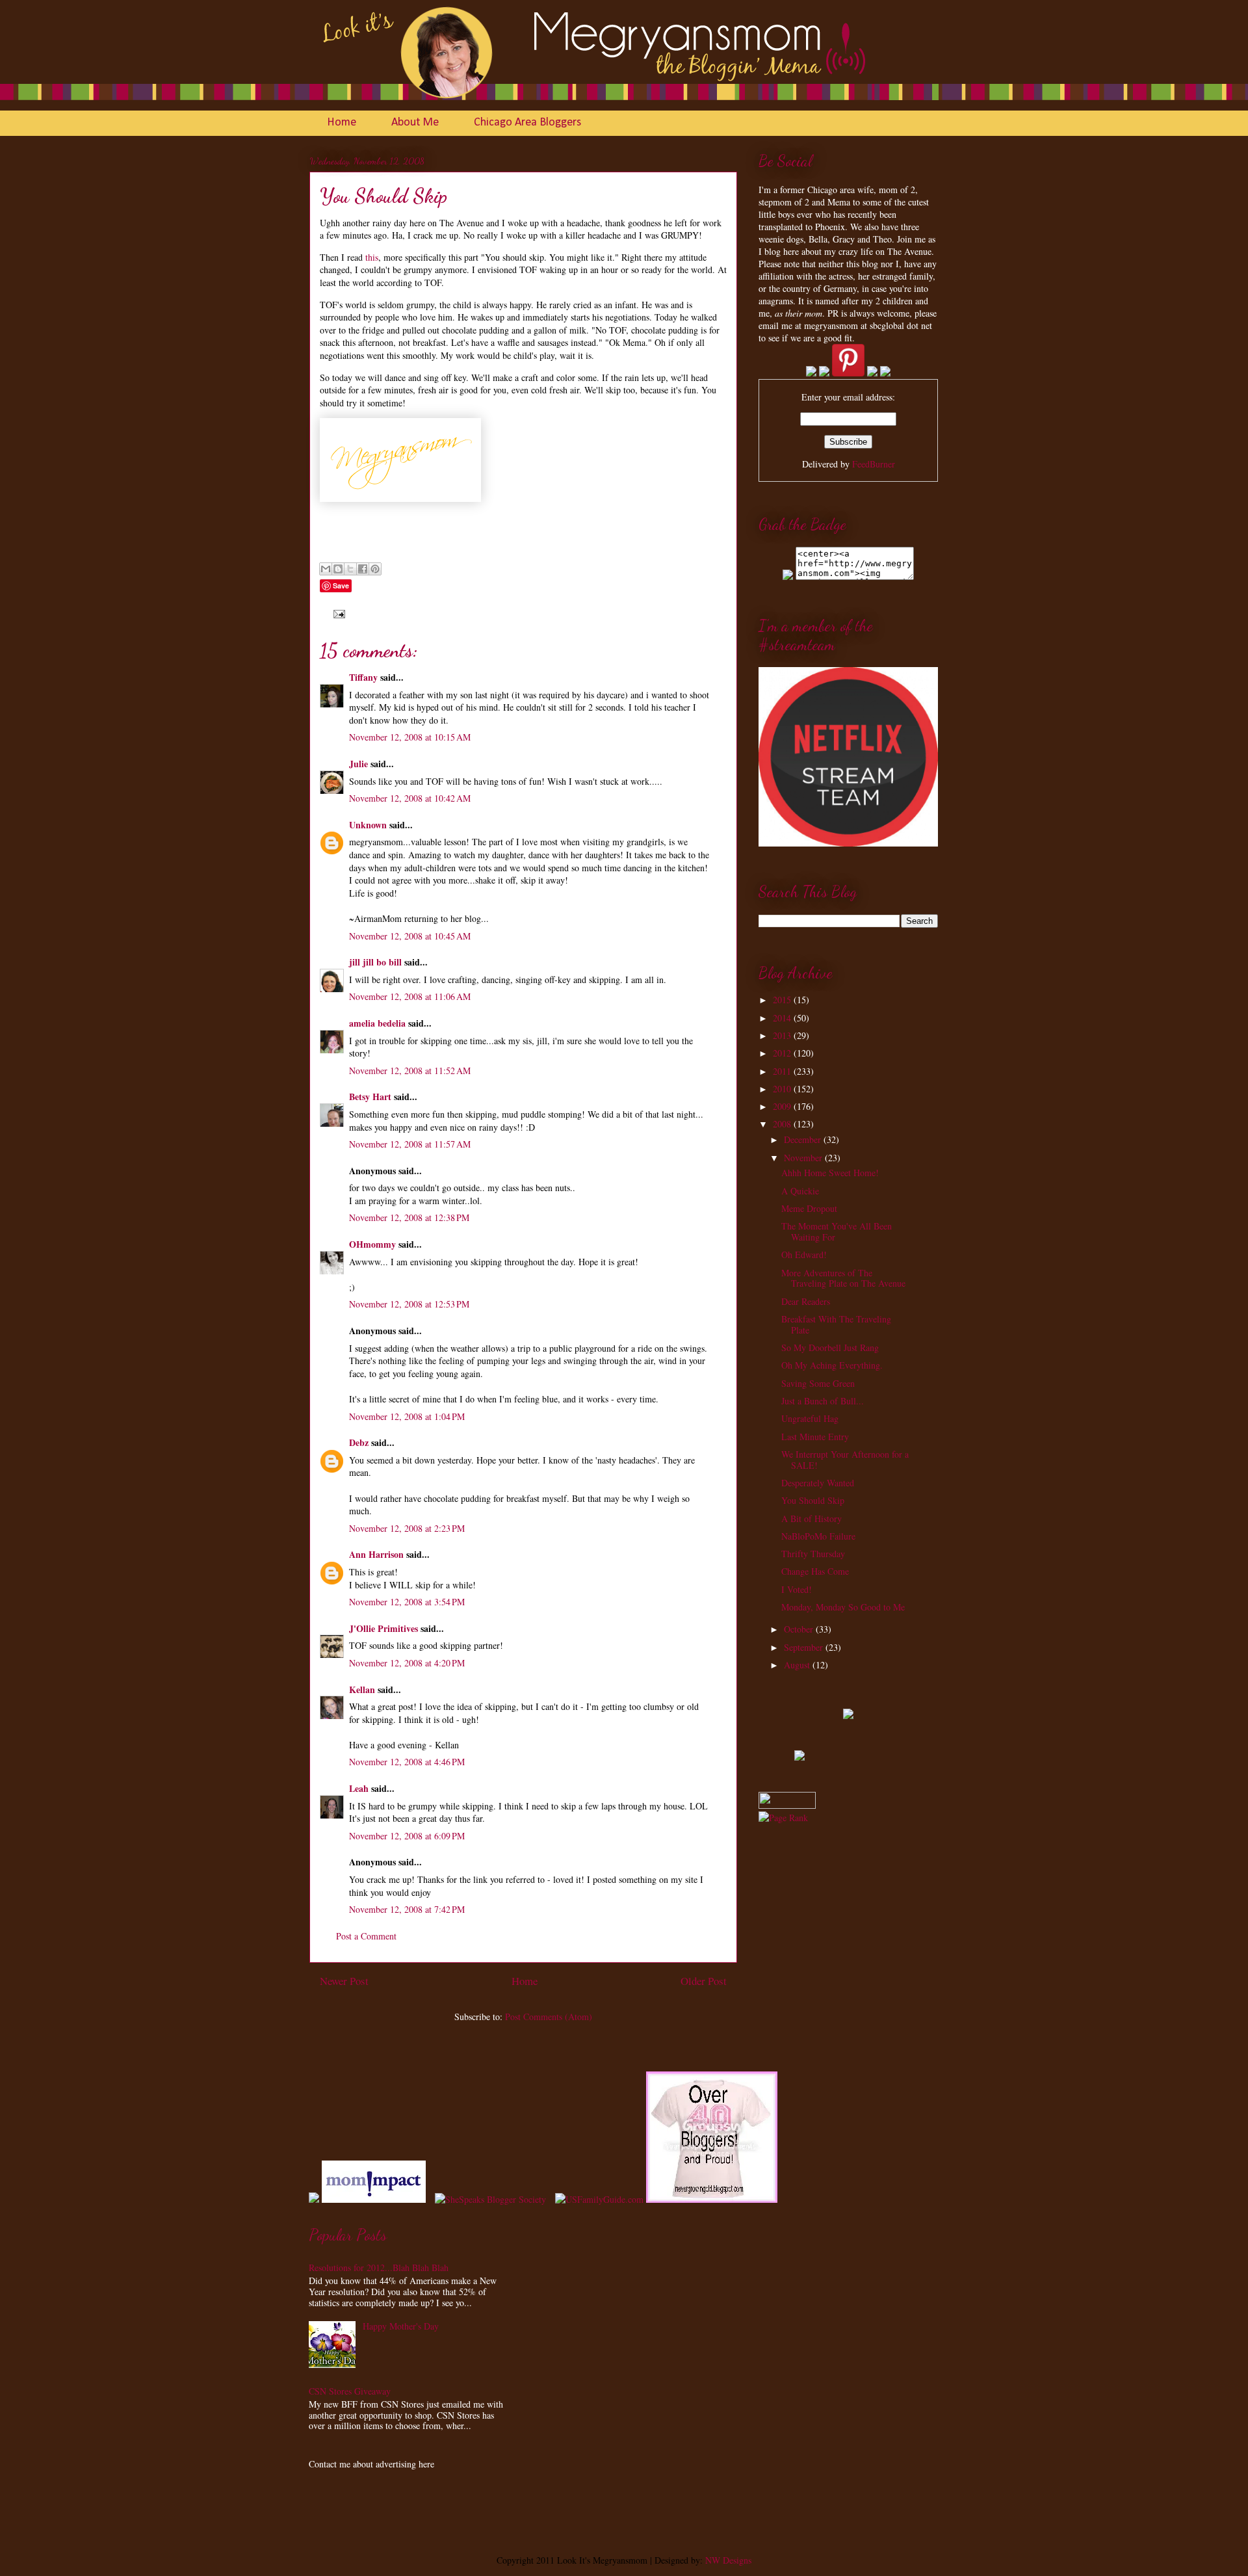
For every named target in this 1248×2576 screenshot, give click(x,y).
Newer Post (344, 1981)
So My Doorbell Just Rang (830, 1347)
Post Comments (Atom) (549, 2017)
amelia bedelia (377, 1023)
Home (342, 123)
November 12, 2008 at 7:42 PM (407, 1909)
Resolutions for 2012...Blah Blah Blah (379, 2267)
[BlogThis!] (338, 569)
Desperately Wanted (818, 1483)
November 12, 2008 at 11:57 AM (410, 1144)
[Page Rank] (783, 1818)
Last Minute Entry (815, 1437)
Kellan (362, 1689)
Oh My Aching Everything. (832, 1365)
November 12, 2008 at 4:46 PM (407, 1762)
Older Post (704, 1981)
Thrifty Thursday (813, 1554)
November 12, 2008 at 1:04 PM (407, 1416)
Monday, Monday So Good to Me (843, 1607)
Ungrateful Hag (810, 1418)
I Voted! (797, 1589)
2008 (783, 1124)
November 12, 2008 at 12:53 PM (409, 1304)
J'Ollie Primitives (383, 1628)
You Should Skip (813, 1500)
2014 (783, 1018)
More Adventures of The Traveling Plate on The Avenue (843, 1278)
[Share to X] (350, 569)
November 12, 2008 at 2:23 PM (407, 1528)
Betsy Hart (370, 1097)
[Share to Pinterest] (375, 569)
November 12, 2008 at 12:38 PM (409, 1217)
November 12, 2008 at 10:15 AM (410, 737)
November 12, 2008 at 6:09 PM (407, 1836)
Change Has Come (815, 1571)
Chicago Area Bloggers (527, 123)
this (372, 257)
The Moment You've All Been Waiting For (837, 1231)
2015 (783, 1000)
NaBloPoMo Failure (818, 1536)
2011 (783, 1071)
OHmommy (372, 1244)
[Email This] (326, 569)
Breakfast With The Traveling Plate (836, 1324)
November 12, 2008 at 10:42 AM (410, 798)
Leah (359, 1788)
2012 (783, 1053)
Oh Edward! (804, 1255)
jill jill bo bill (375, 962)
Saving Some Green (818, 1383)
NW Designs (727, 2560)
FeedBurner (874, 464)
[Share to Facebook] (363, 569)
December (804, 1139)
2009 (783, 1106)
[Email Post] (337, 613)
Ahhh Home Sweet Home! (830, 1173)
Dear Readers (806, 1301)
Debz (359, 1442)
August (798, 1665)
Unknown (368, 825)
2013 (783, 1035)
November (804, 1158)
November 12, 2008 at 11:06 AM (410, 996)
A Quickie (800, 1191)
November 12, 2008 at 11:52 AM (410, 1071)
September (805, 1647)
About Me (415, 123)
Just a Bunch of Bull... (823, 1401)
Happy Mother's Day (401, 2326)
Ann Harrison (376, 1554)
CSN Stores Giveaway (350, 2391)
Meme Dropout (809, 1208)
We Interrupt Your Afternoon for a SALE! (845, 1460)
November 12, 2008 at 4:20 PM (407, 1663)
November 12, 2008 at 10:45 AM (410, 936)
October (800, 1629)
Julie (358, 764)
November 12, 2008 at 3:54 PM (407, 1602)
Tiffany (363, 677)
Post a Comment (366, 1936)
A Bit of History (812, 1518)
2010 (783, 1089)
